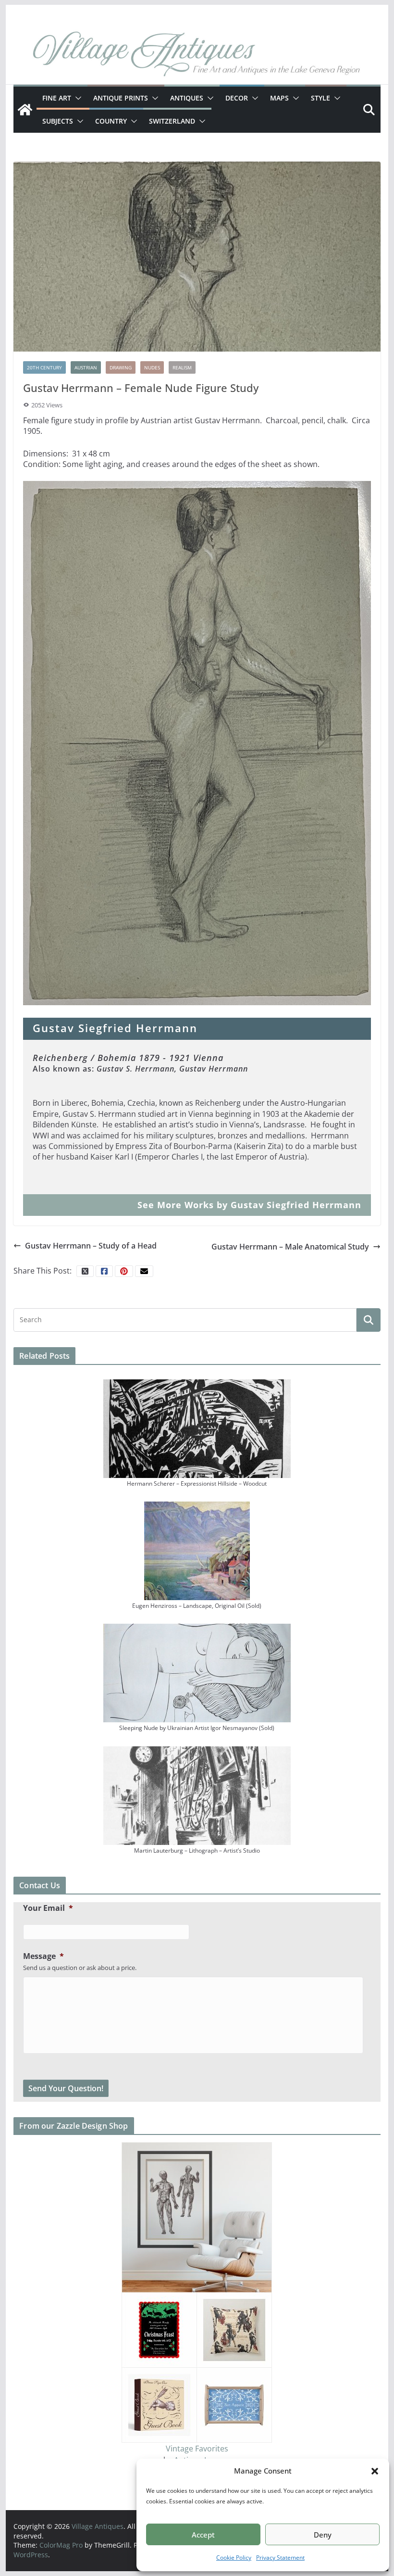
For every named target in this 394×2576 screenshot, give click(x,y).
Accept (203, 2535)
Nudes (152, 367)
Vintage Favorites (197, 2449)
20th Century (44, 367)
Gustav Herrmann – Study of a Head (91, 1246)
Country (111, 121)
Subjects (58, 121)
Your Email (48, 1908)
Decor (237, 98)
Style (320, 98)
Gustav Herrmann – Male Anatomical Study (290, 1247)
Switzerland (172, 121)
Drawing (121, 367)
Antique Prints (121, 98)
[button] (375, 2471)
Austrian (86, 367)
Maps (279, 98)
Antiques (187, 98)
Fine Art (57, 98)
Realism (182, 367)
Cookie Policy (234, 2557)
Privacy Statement (280, 2557)
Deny (323, 2535)
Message (43, 1956)
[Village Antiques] (197, 55)
